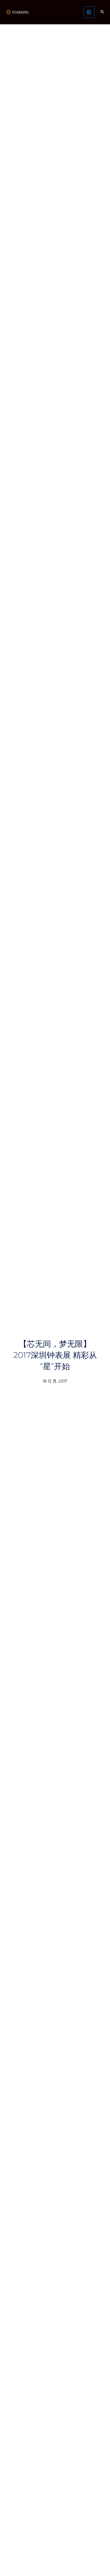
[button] (102, 12)
